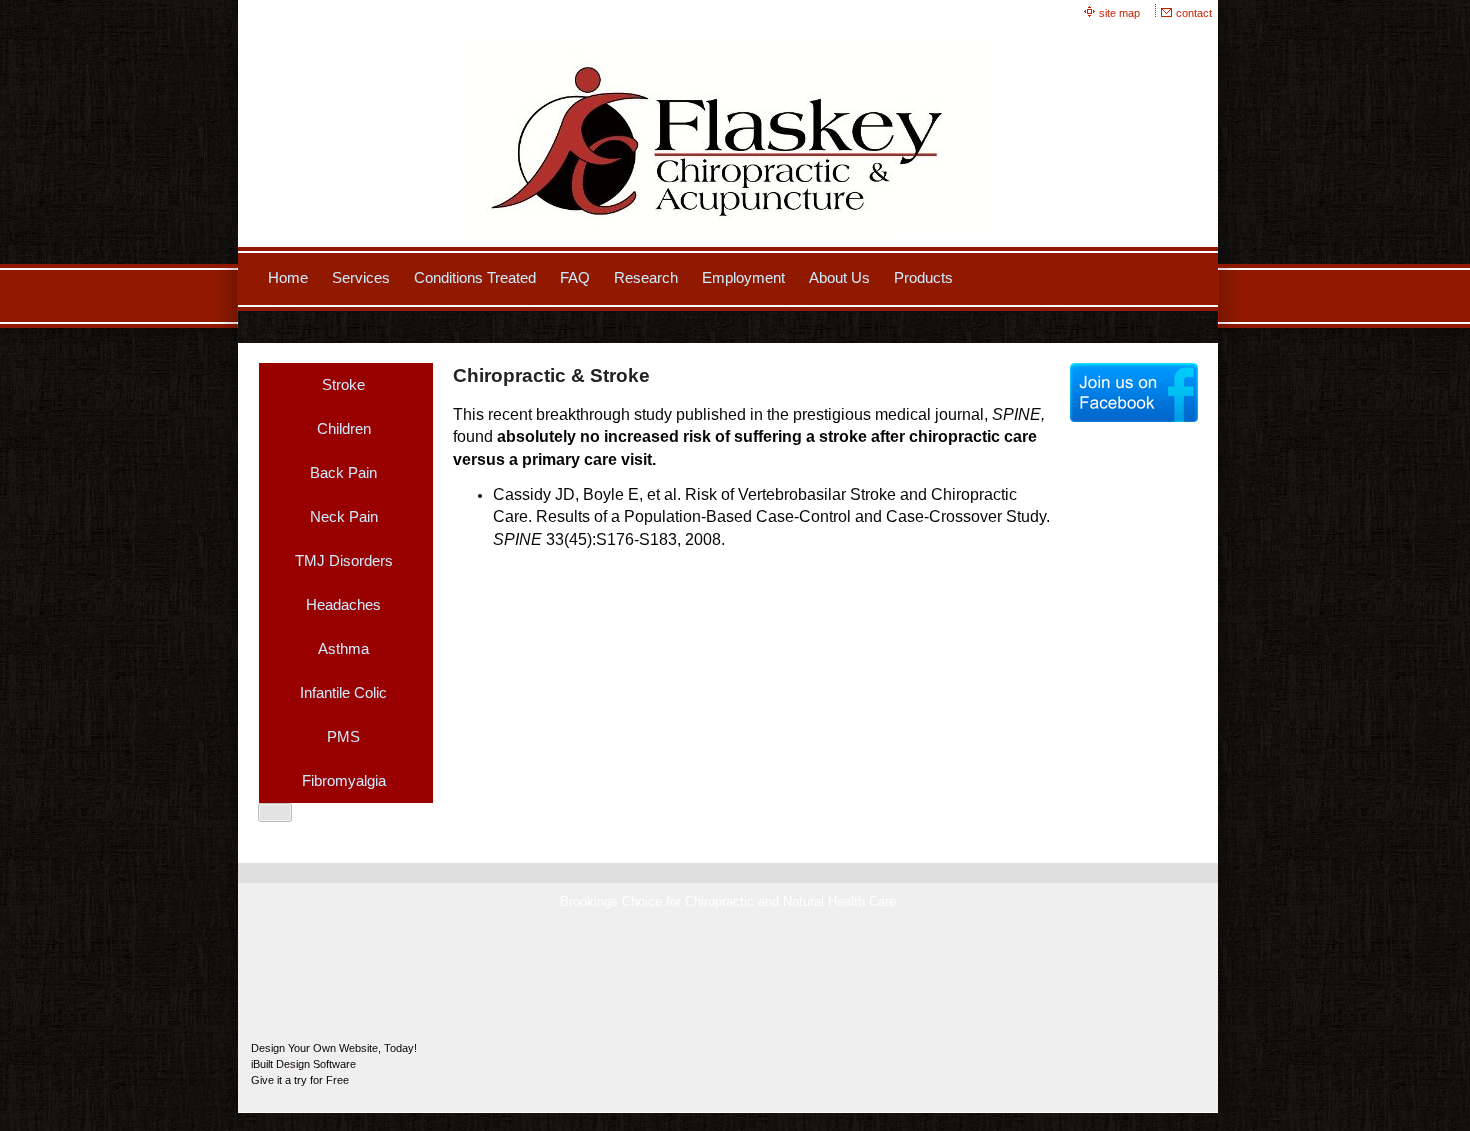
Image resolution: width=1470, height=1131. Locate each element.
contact (1194, 13)
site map (1119, 13)
